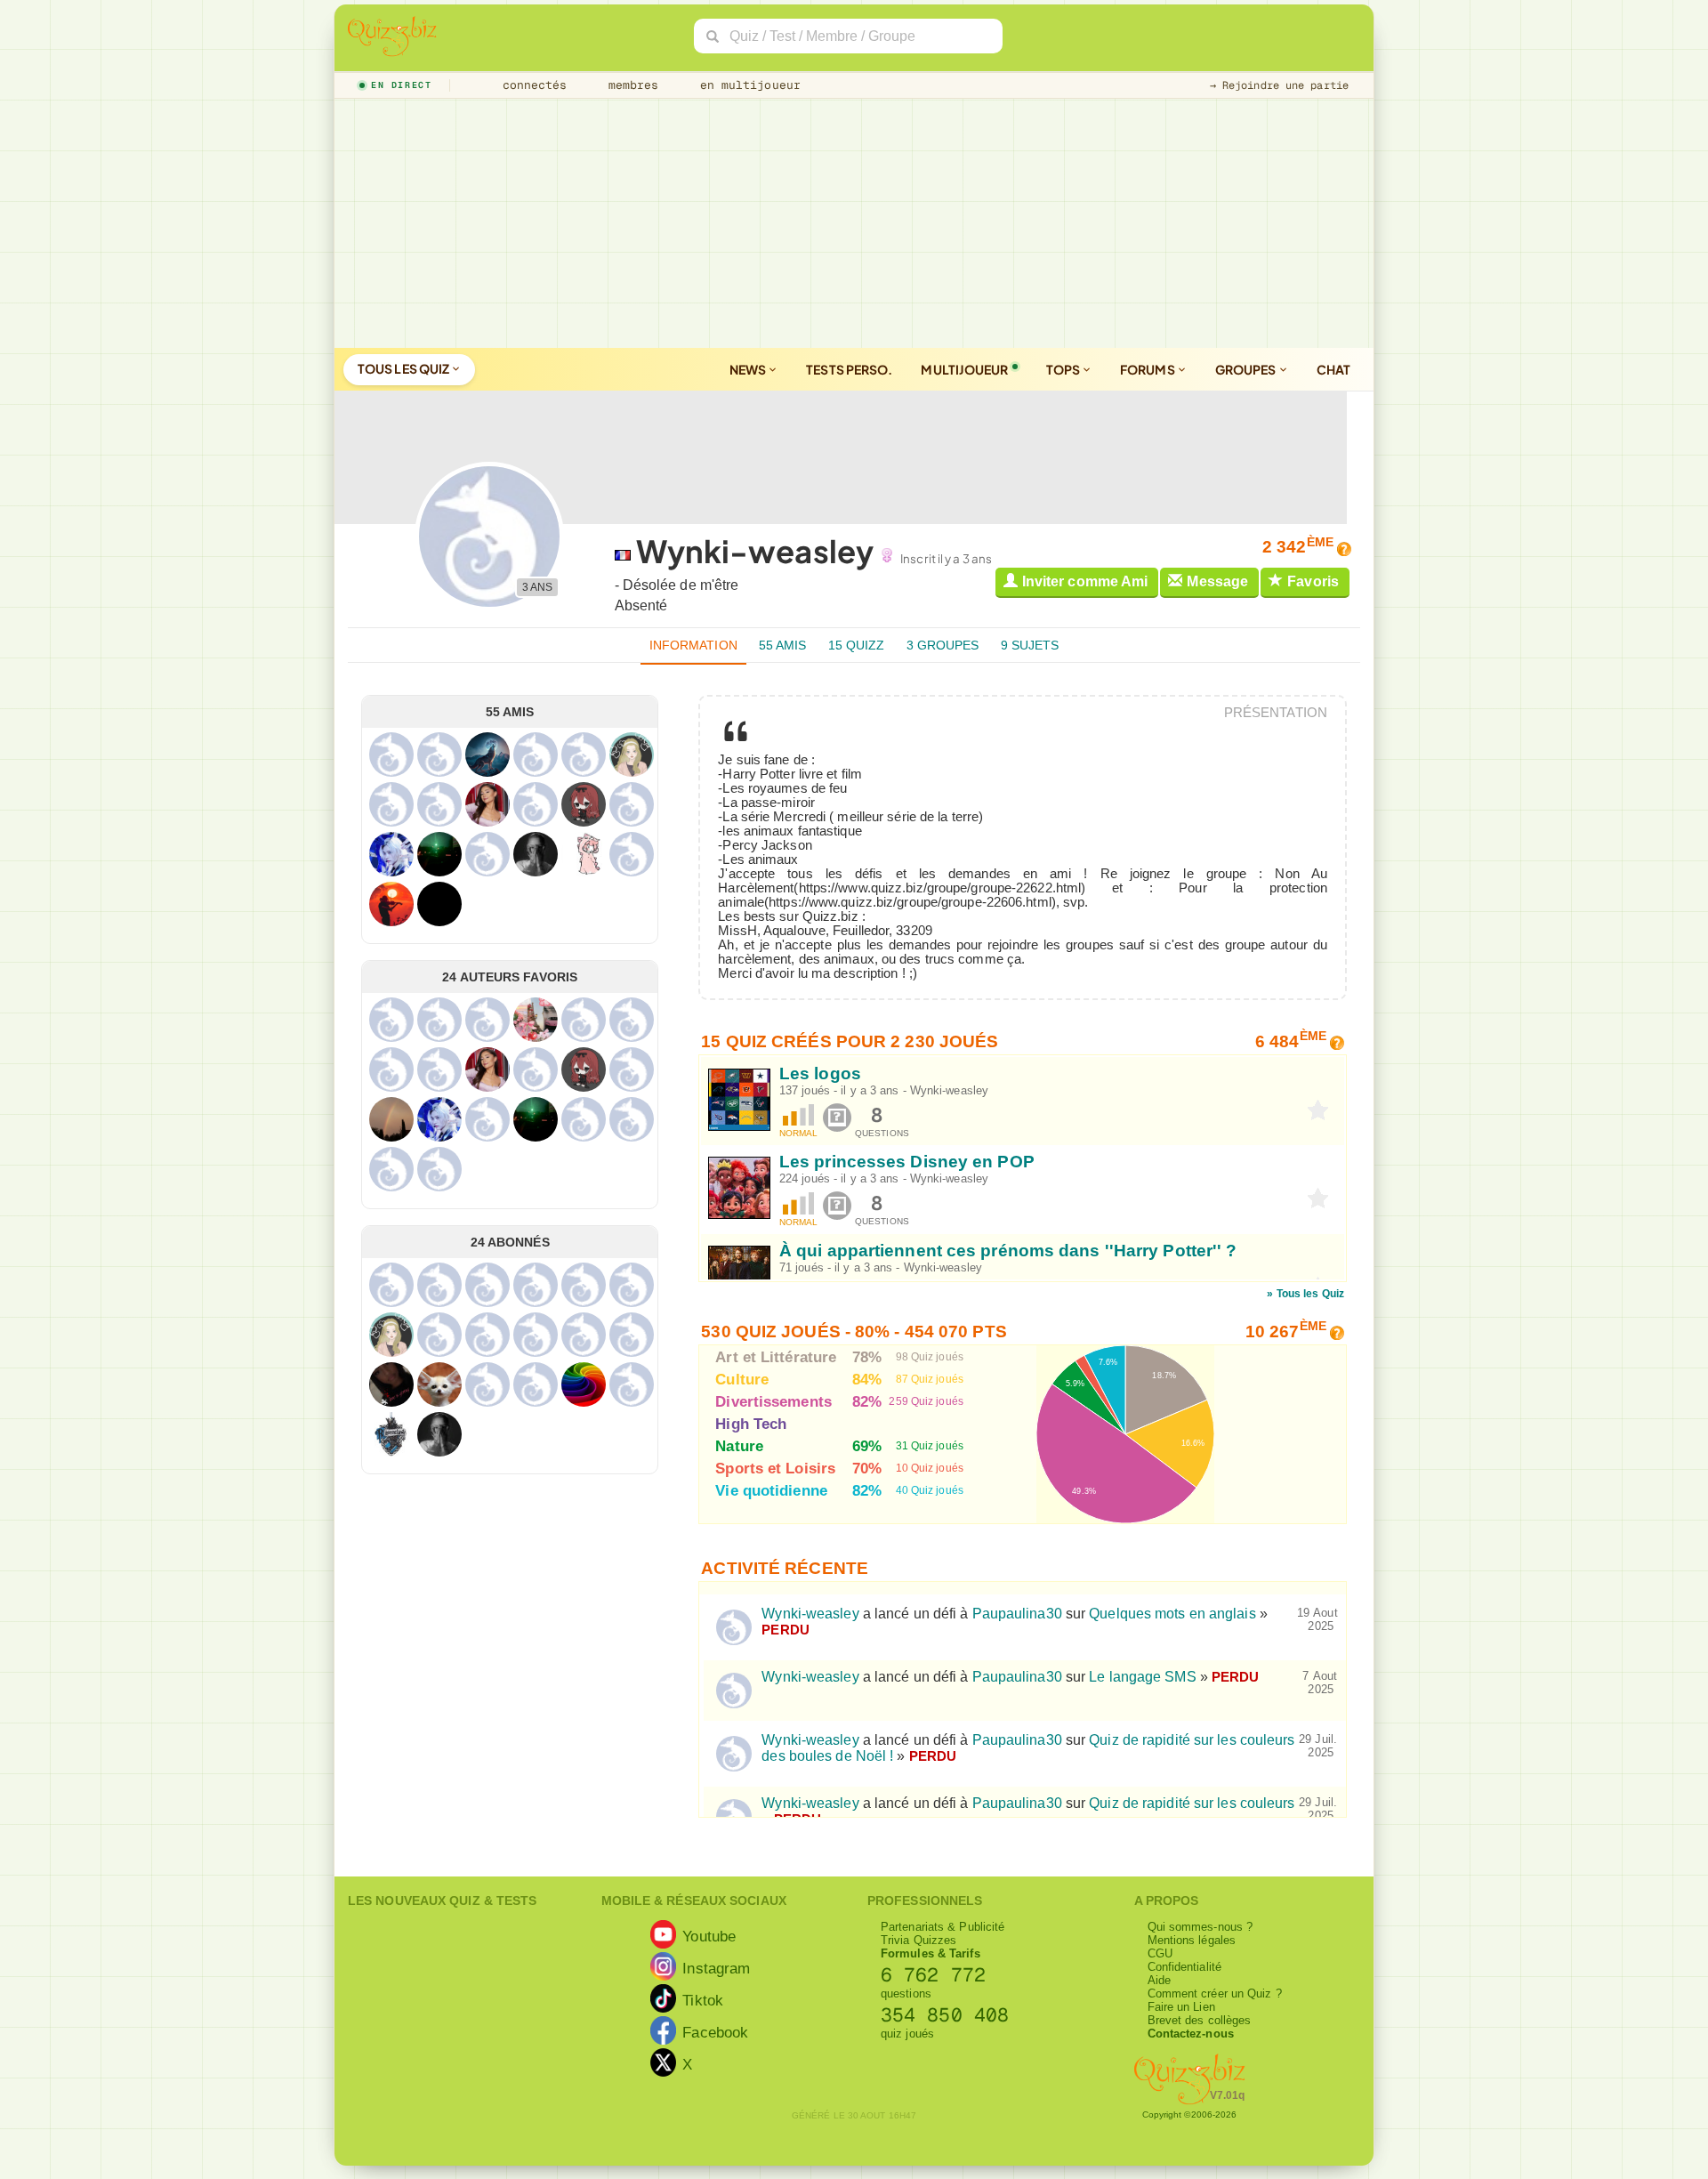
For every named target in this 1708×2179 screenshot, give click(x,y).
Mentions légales (1192, 1940)
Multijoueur (964, 369)
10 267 (1286, 1332)
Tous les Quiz (404, 368)
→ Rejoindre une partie (1279, 85)
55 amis (783, 645)
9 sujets (1030, 645)
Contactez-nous (1191, 2034)
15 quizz (857, 645)
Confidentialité (1185, 1967)
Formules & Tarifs (931, 1953)
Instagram (716, 1967)
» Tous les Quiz (1305, 1294)
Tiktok (703, 1999)
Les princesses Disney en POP (907, 1162)
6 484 (1291, 1041)
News (749, 369)
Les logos (820, 1073)
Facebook (715, 2031)
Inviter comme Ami (1085, 581)
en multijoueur (746, 85)
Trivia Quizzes (918, 1940)
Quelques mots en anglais (1172, 1614)
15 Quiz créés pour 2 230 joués (850, 1041)
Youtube (709, 1935)
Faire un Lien (1181, 2007)
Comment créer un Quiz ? (1215, 1993)
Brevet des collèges (1200, 2020)
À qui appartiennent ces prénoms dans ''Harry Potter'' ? (1008, 1250)
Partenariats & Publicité (943, 1927)
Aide (1159, 1980)
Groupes (1247, 369)
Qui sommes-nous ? (1200, 1927)
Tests (849, 369)
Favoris (1313, 581)
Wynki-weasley (949, 1090)
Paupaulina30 (1017, 1614)
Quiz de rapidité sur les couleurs (1192, 1803)
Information (693, 645)
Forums (1148, 369)
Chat (1333, 369)
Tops (1064, 369)
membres (630, 85)
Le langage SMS (1142, 1677)
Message (1217, 581)
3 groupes (943, 645)
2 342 (1298, 547)
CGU (1160, 1953)
